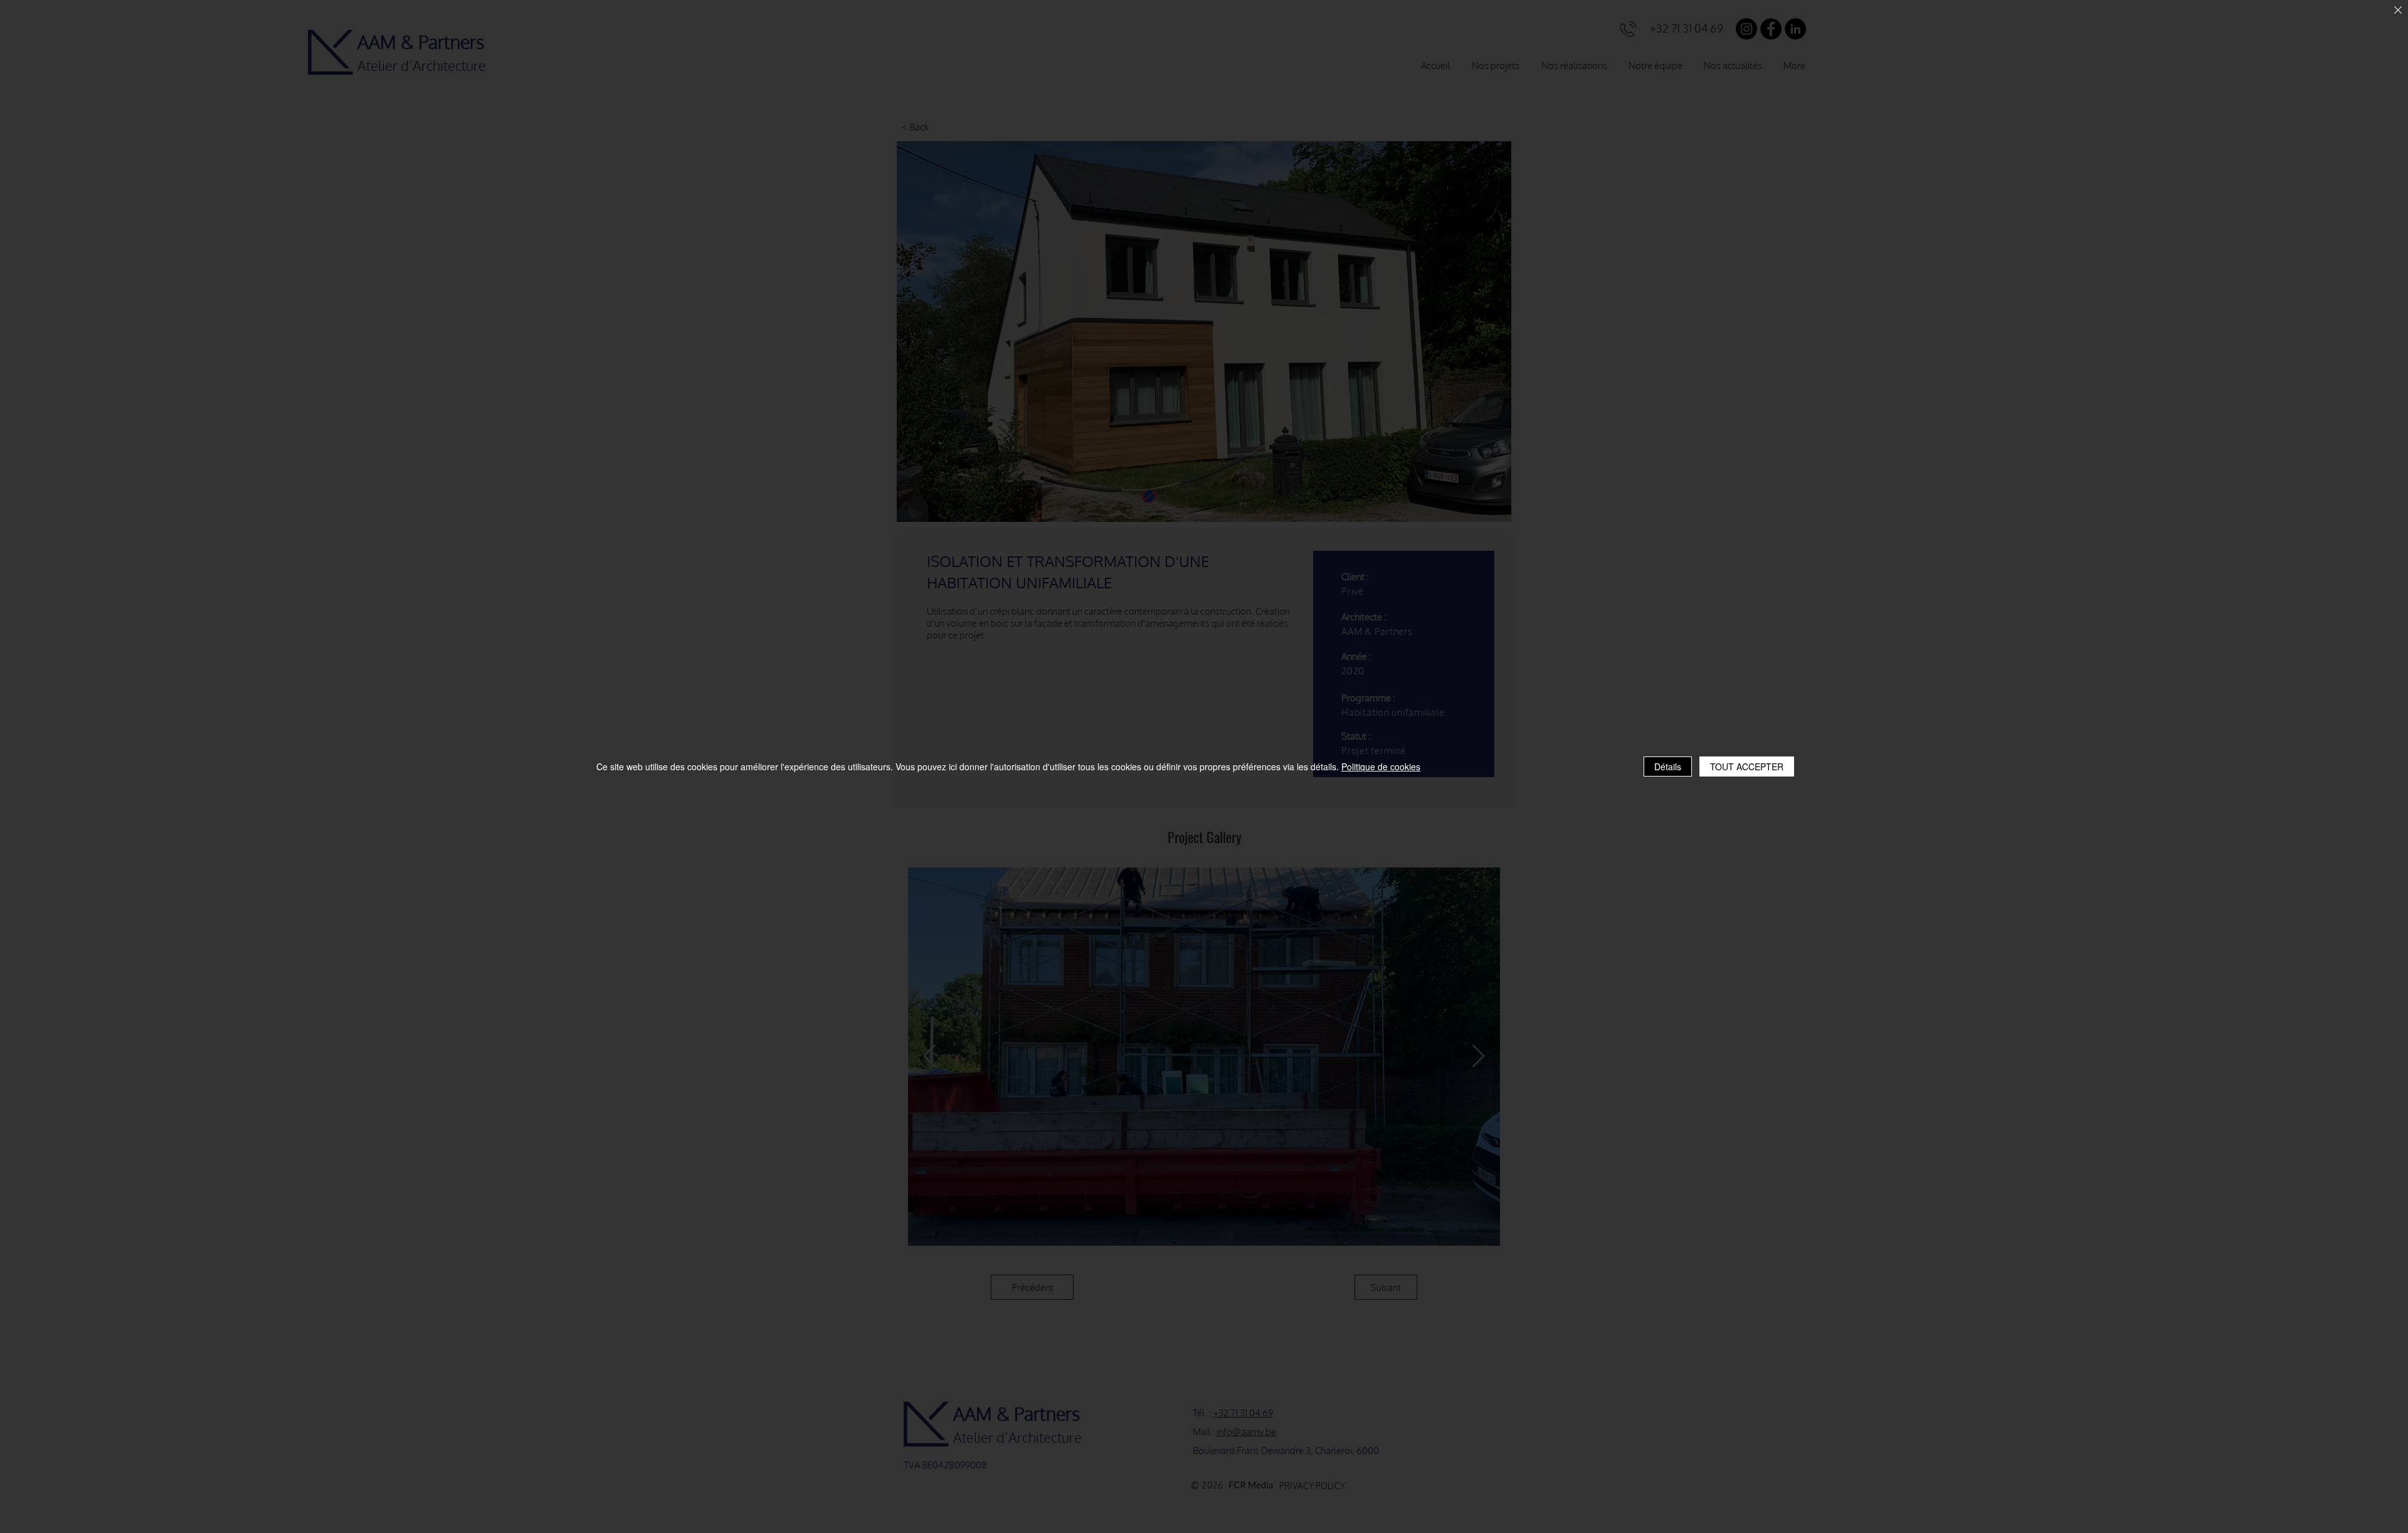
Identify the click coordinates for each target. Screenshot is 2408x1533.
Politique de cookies (1381, 767)
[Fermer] (2398, 11)
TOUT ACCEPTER (1747, 767)
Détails (1668, 767)
